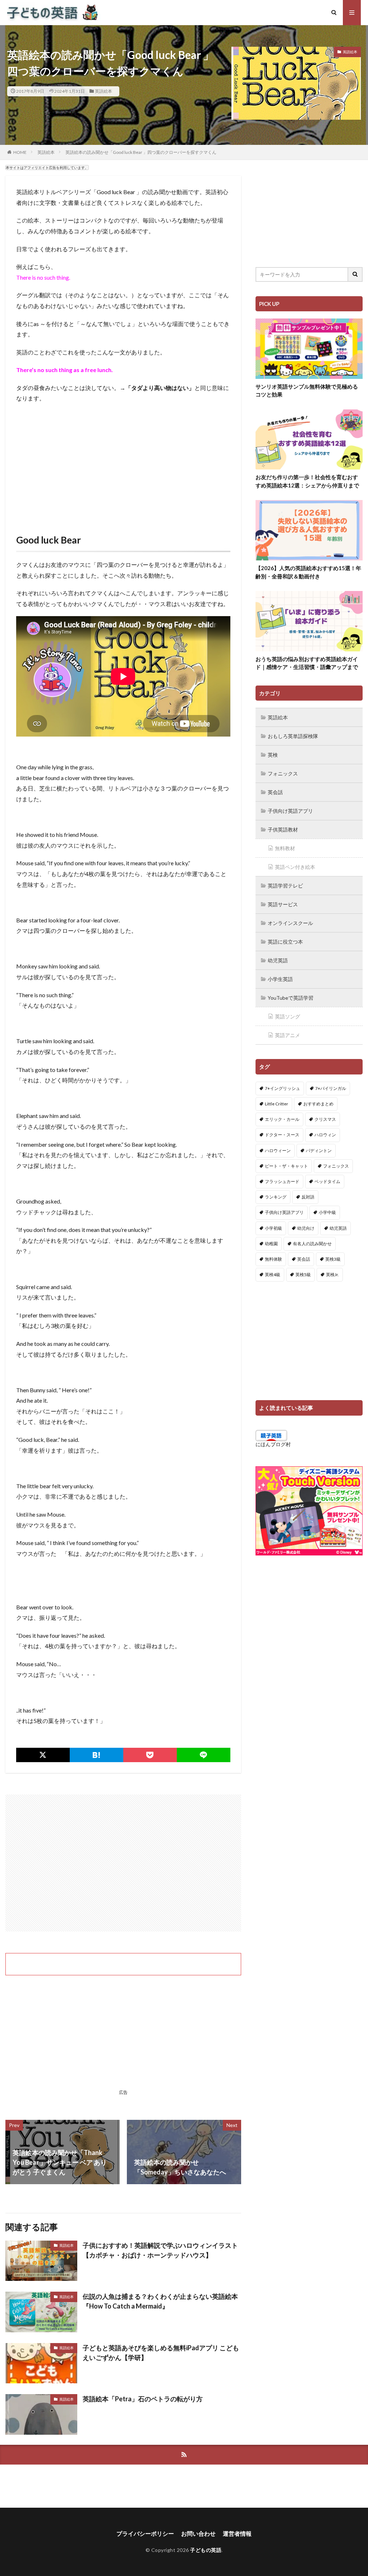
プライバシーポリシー (145, 2533)
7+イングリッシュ (282, 1088)
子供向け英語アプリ (290, 811)
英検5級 (303, 1275)
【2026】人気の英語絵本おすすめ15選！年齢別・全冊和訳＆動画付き (308, 572)
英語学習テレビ (285, 886)
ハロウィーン (278, 1151)
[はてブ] (96, 1755)
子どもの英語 (206, 2550)
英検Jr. (332, 1275)
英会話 (275, 792)
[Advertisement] (123, 461)
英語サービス (283, 904)
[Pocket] (150, 1755)
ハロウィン (325, 1135)
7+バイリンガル (331, 1088)
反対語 (308, 1197)
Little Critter (277, 1104)
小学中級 (327, 1212)
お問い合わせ (198, 2533)
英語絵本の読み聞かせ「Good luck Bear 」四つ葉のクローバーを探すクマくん (141, 152)
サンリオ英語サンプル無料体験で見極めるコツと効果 (307, 391)
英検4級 (273, 1275)
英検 (273, 755)
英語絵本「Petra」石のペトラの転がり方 (143, 2399)
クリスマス (325, 1119)
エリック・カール (282, 1119)
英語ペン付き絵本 (295, 867)
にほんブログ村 (273, 1444)
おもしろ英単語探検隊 (293, 736)
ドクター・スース (282, 1135)
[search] (355, 274)
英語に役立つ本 (285, 942)
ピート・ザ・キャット (286, 1166)
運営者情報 (237, 2533)
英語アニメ (287, 1035)
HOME (20, 152)
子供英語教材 (283, 829)
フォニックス (283, 773)
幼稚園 (271, 1244)
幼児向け (306, 1228)
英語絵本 (103, 91)
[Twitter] (43, 1755)
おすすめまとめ (318, 1104)
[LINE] (204, 1755)
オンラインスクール (290, 923)
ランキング (276, 1197)
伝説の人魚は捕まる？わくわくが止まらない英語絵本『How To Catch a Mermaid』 (160, 2301)
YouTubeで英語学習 (291, 998)
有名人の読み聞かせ (312, 1244)
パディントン (319, 1151)
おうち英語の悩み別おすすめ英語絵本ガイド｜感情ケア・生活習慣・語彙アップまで (307, 663)
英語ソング (287, 1016)
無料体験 (273, 1259)
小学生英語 (280, 979)
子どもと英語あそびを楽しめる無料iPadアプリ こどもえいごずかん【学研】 (161, 2353)
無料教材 (285, 848)
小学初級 (273, 1228)
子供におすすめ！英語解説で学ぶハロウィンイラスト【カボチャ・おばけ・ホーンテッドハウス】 (160, 2250)
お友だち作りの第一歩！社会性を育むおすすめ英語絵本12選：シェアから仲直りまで (307, 481)
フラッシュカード (282, 1181)
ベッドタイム (327, 1181)
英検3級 (333, 1259)
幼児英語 (278, 960)
